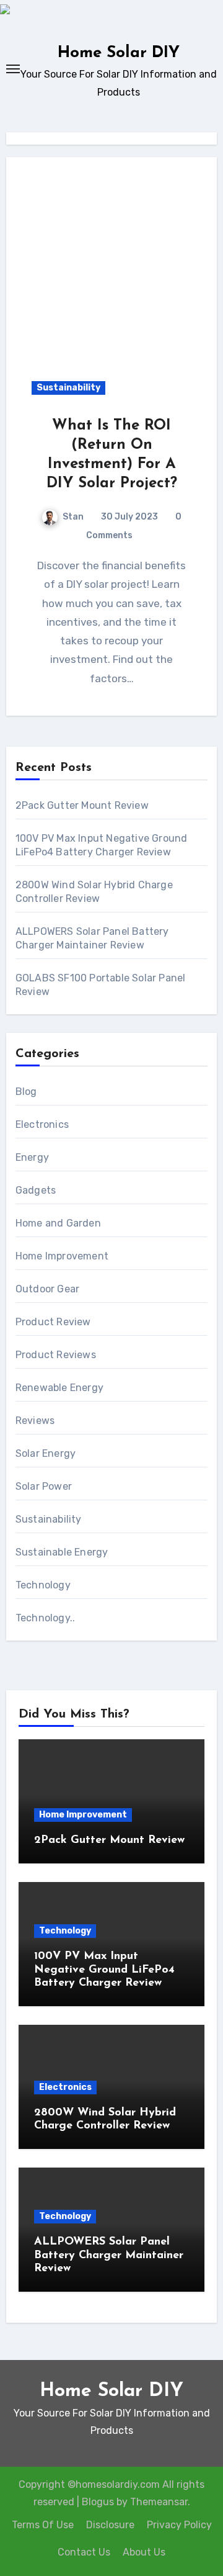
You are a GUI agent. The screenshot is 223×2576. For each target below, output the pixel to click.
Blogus (98, 2502)
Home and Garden (58, 1223)
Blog (26, 1092)
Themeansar (159, 2502)
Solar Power (44, 1486)
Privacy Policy (179, 2525)
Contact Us (84, 2552)
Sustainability (68, 388)
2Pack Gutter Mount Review (82, 805)
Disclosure (110, 2525)
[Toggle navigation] (13, 69)
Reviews (35, 1421)
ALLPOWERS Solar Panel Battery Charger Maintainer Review (109, 2255)
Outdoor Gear (47, 1289)
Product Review (53, 1322)
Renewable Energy (59, 1388)
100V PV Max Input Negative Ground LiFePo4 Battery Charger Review (104, 1970)
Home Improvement (62, 1256)
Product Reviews (56, 1355)
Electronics (42, 1124)
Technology (43, 1585)
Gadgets (36, 1190)
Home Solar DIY (119, 53)
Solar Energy (46, 1453)
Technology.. (45, 1618)
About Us (144, 2552)
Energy (32, 1157)
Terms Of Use (43, 2525)
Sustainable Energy (62, 1552)
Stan (73, 517)
